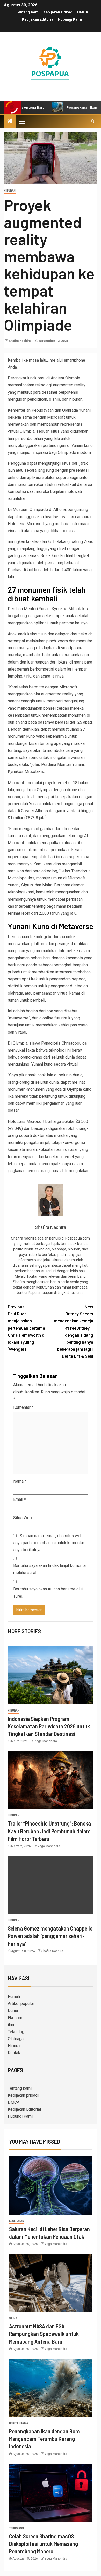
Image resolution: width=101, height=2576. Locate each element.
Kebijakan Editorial (38, 19)
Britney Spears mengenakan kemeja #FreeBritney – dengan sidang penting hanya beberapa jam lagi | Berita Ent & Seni (74, 1332)
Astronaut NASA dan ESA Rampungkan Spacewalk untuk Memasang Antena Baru (44, 2334)
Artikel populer (21, 2004)
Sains (13, 2318)
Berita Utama (19, 2423)
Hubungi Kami (70, 19)
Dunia (13, 2011)
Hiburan (10, 191)
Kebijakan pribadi (58, 12)
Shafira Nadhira (20, 341)
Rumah (14, 1997)
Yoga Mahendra (46, 1741)
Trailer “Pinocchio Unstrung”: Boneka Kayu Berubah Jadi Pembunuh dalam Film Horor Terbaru (49, 1831)
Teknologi (17, 2032)
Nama (20, 1481)
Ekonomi (16, 2018)
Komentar (23, 1407)
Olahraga (16, 2039)
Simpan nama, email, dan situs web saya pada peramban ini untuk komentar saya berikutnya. (49, 1543)
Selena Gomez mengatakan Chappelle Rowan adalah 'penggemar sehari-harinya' (50, 1936)
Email (20, 1499)
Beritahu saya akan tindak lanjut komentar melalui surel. (50, 1569)
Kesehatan (17, 2221)
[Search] (93, 121)
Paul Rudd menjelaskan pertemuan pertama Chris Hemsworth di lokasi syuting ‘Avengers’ (27, 1328)
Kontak (14, 2053)
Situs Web (23, 1518)
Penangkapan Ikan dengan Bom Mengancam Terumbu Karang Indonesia (44, 2439)
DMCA (83, 12)
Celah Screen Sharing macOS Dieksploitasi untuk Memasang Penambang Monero (44, 2544)
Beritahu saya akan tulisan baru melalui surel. (48, 1593)
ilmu (12, 2025)
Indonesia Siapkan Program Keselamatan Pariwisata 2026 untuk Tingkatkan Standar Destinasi (49, 1726)
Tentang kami (28, 12)
